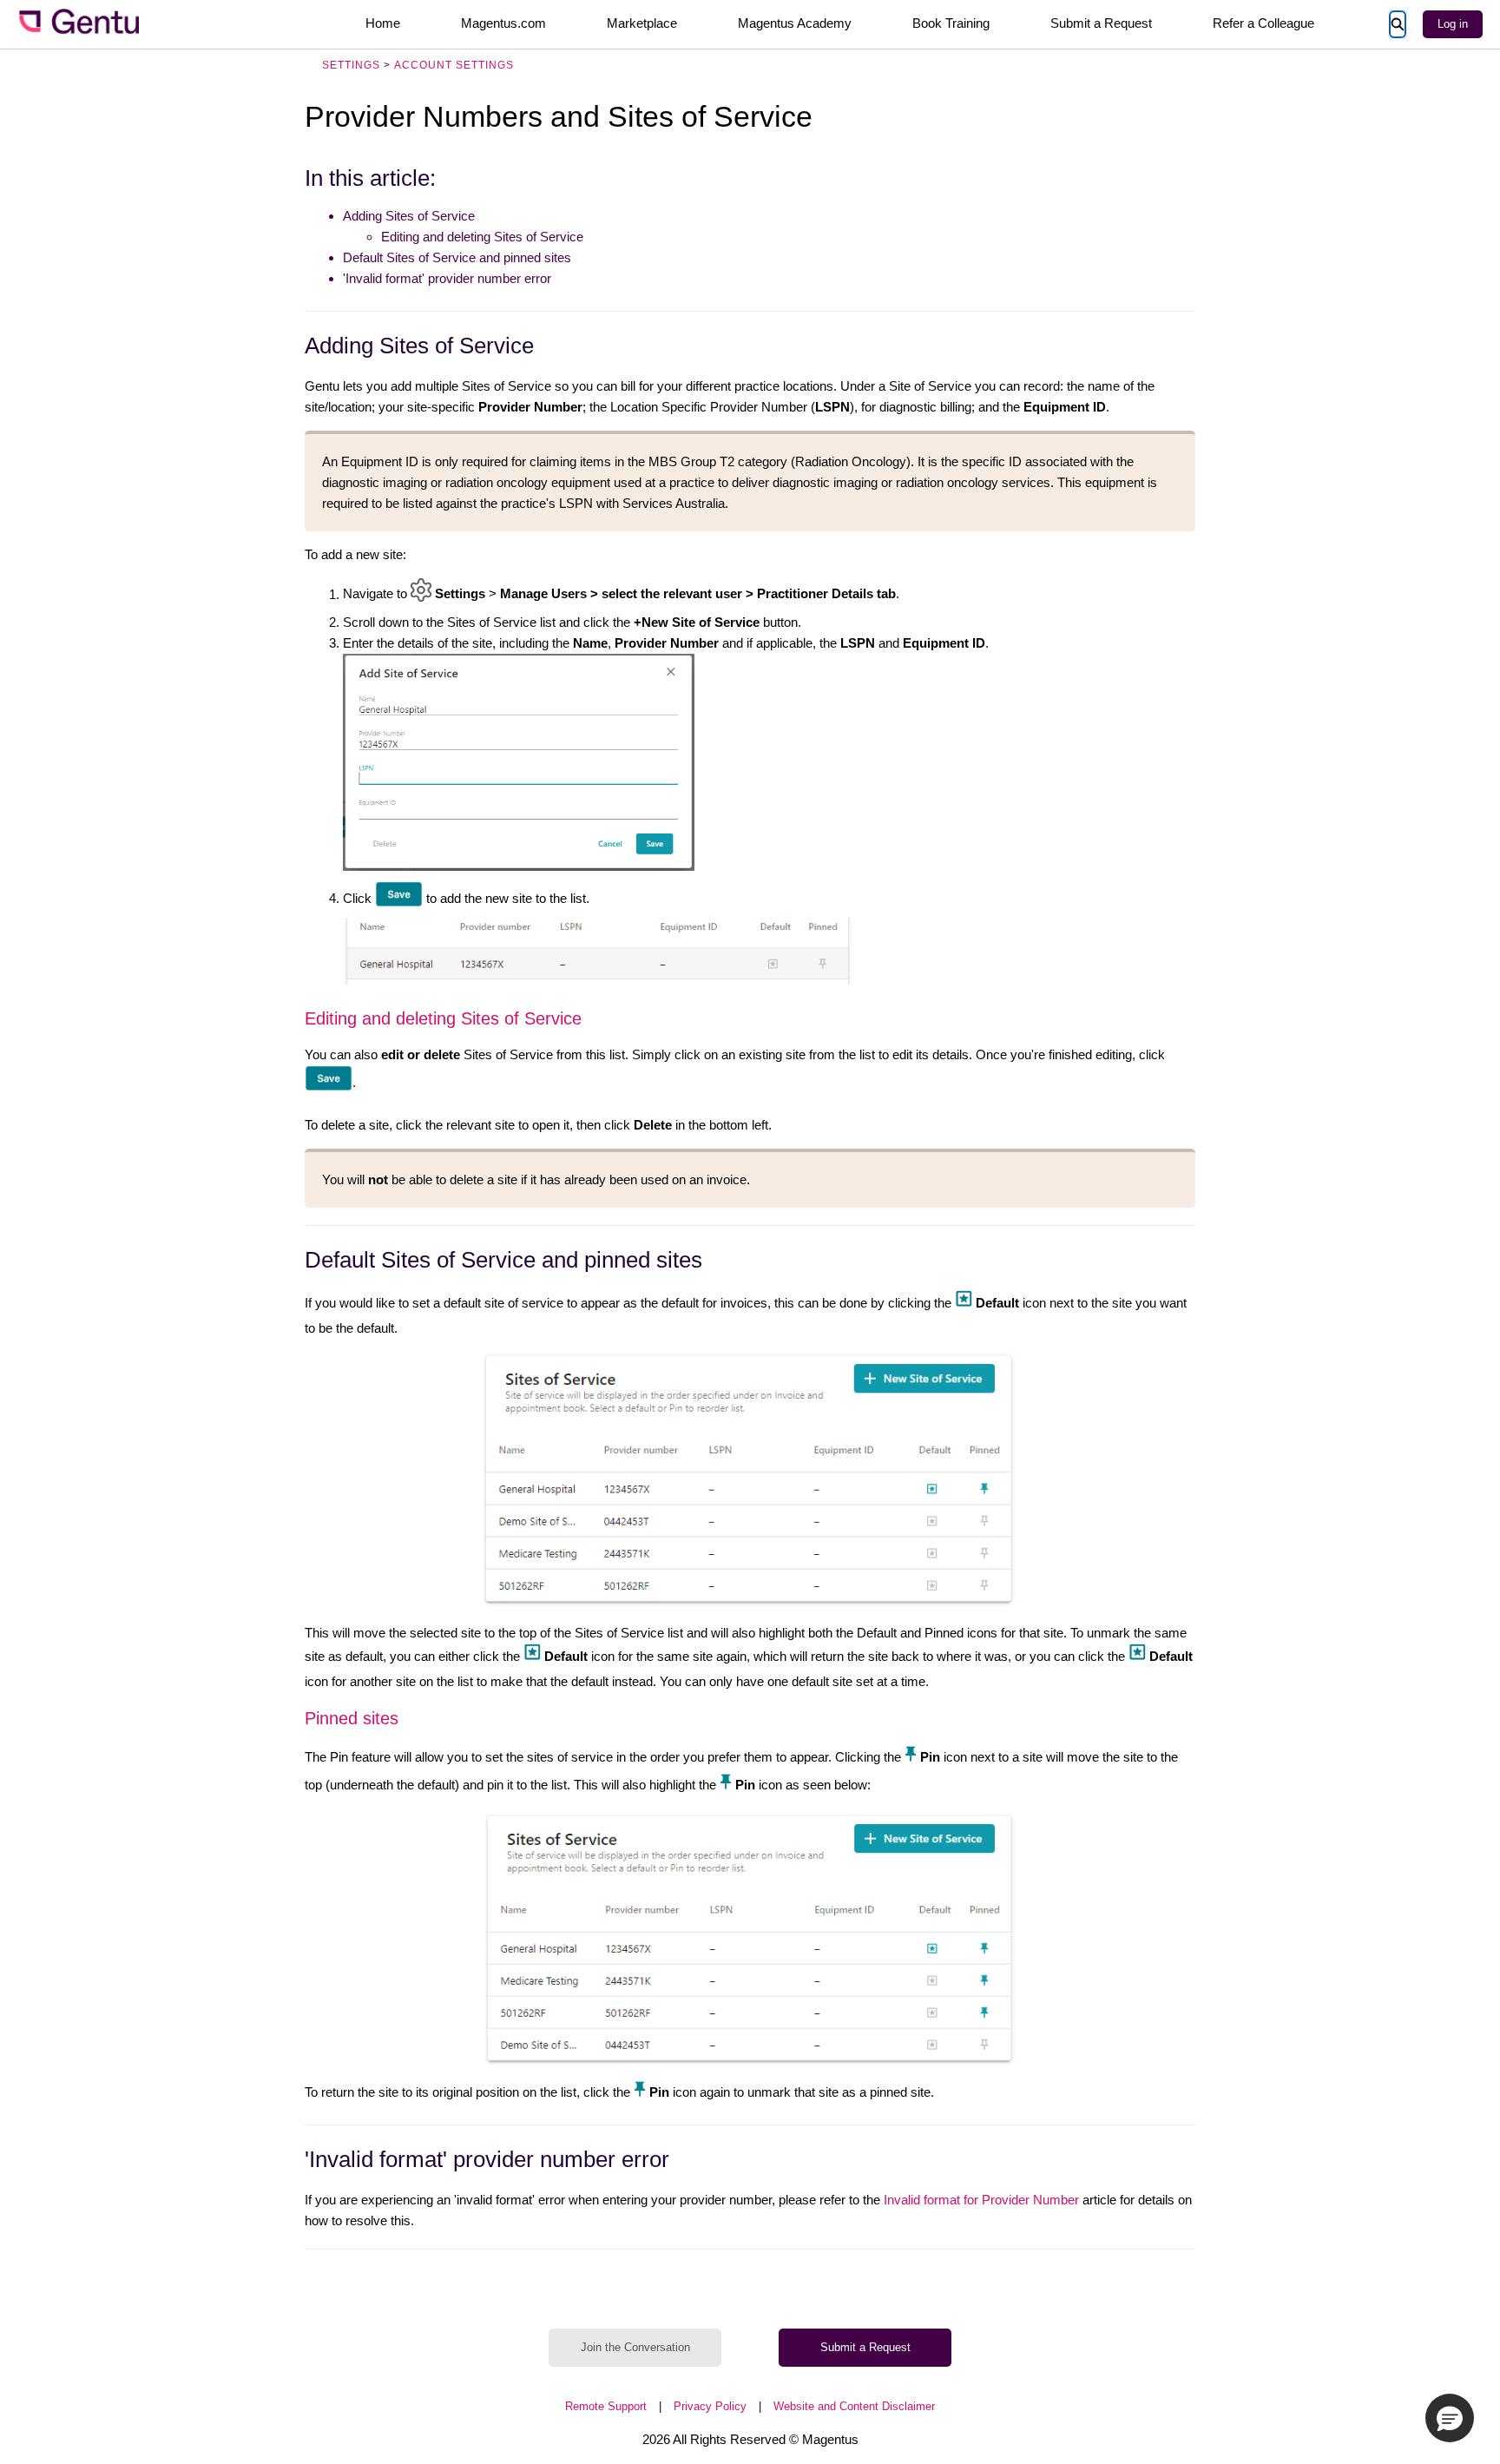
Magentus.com (503, 23)
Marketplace (642, 23)
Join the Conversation (635, 2347)
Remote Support (606, 2406)
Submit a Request (1101, 23)
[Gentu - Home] (78, 24)
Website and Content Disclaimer (854, 2406)
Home (383, 23)
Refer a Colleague (1263, 23)
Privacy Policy (710, 2406)
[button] (1450, 2418)
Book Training (951, 23)
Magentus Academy (795, 23)
